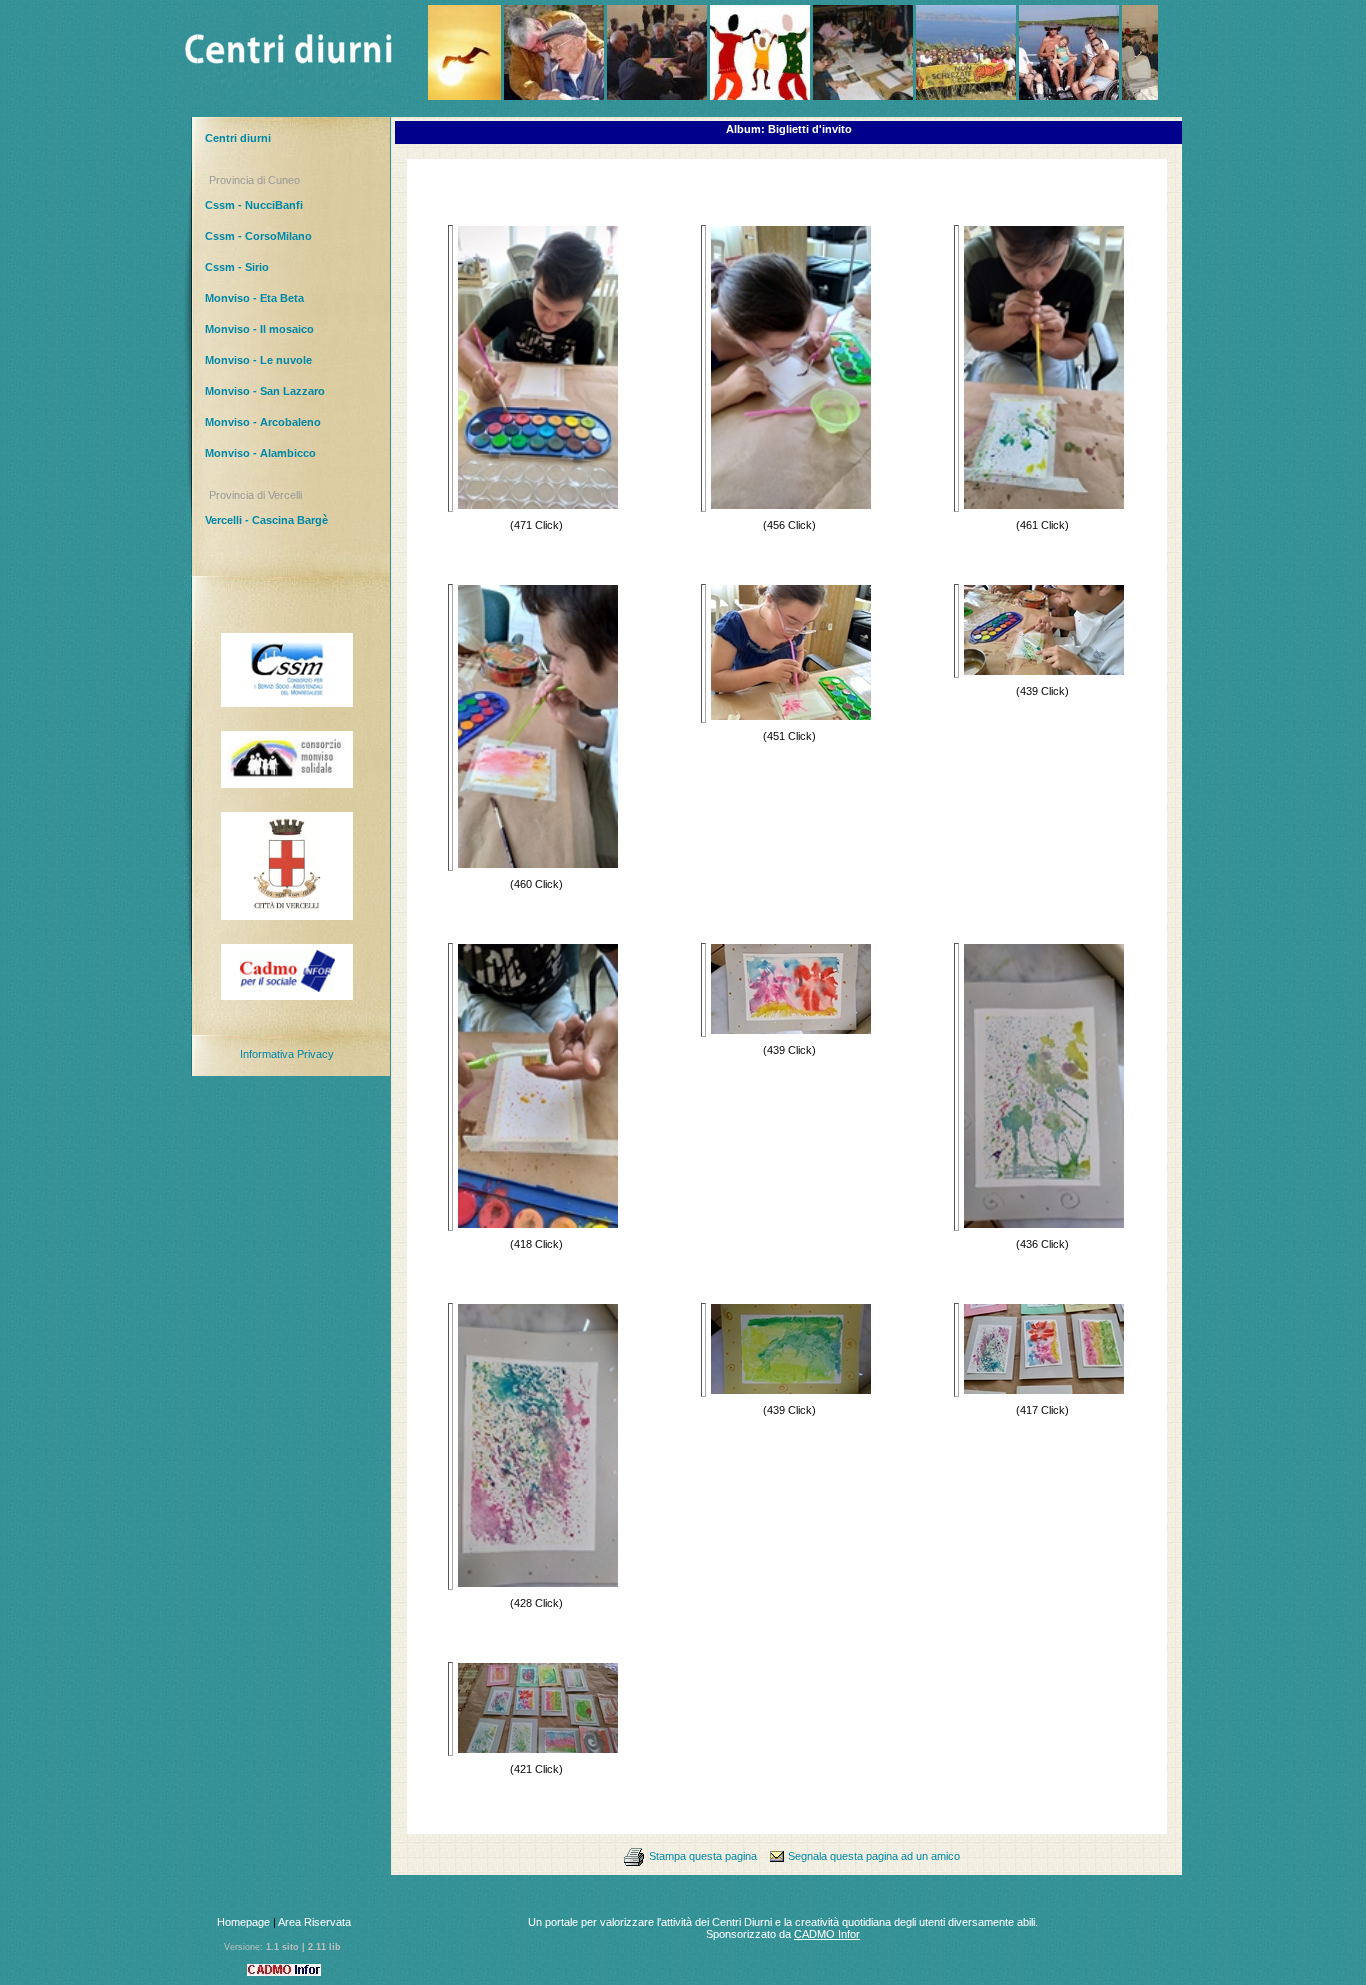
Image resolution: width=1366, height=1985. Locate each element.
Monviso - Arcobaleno (263, 422)
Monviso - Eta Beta (254, 298)
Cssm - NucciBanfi (254, 205)
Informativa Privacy (287, 1054)
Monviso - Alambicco (260, 453)
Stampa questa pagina (703, 1856)
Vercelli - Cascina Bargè (266, 520)
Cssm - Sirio (237, 267)
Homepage (243, 1922)
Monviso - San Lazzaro (265, 391)
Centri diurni (238, 138)
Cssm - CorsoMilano (258, 236)
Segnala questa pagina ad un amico (874, 1856)
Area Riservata (314, 1922)
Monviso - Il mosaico (259, 329)
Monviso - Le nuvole (258, 360)
